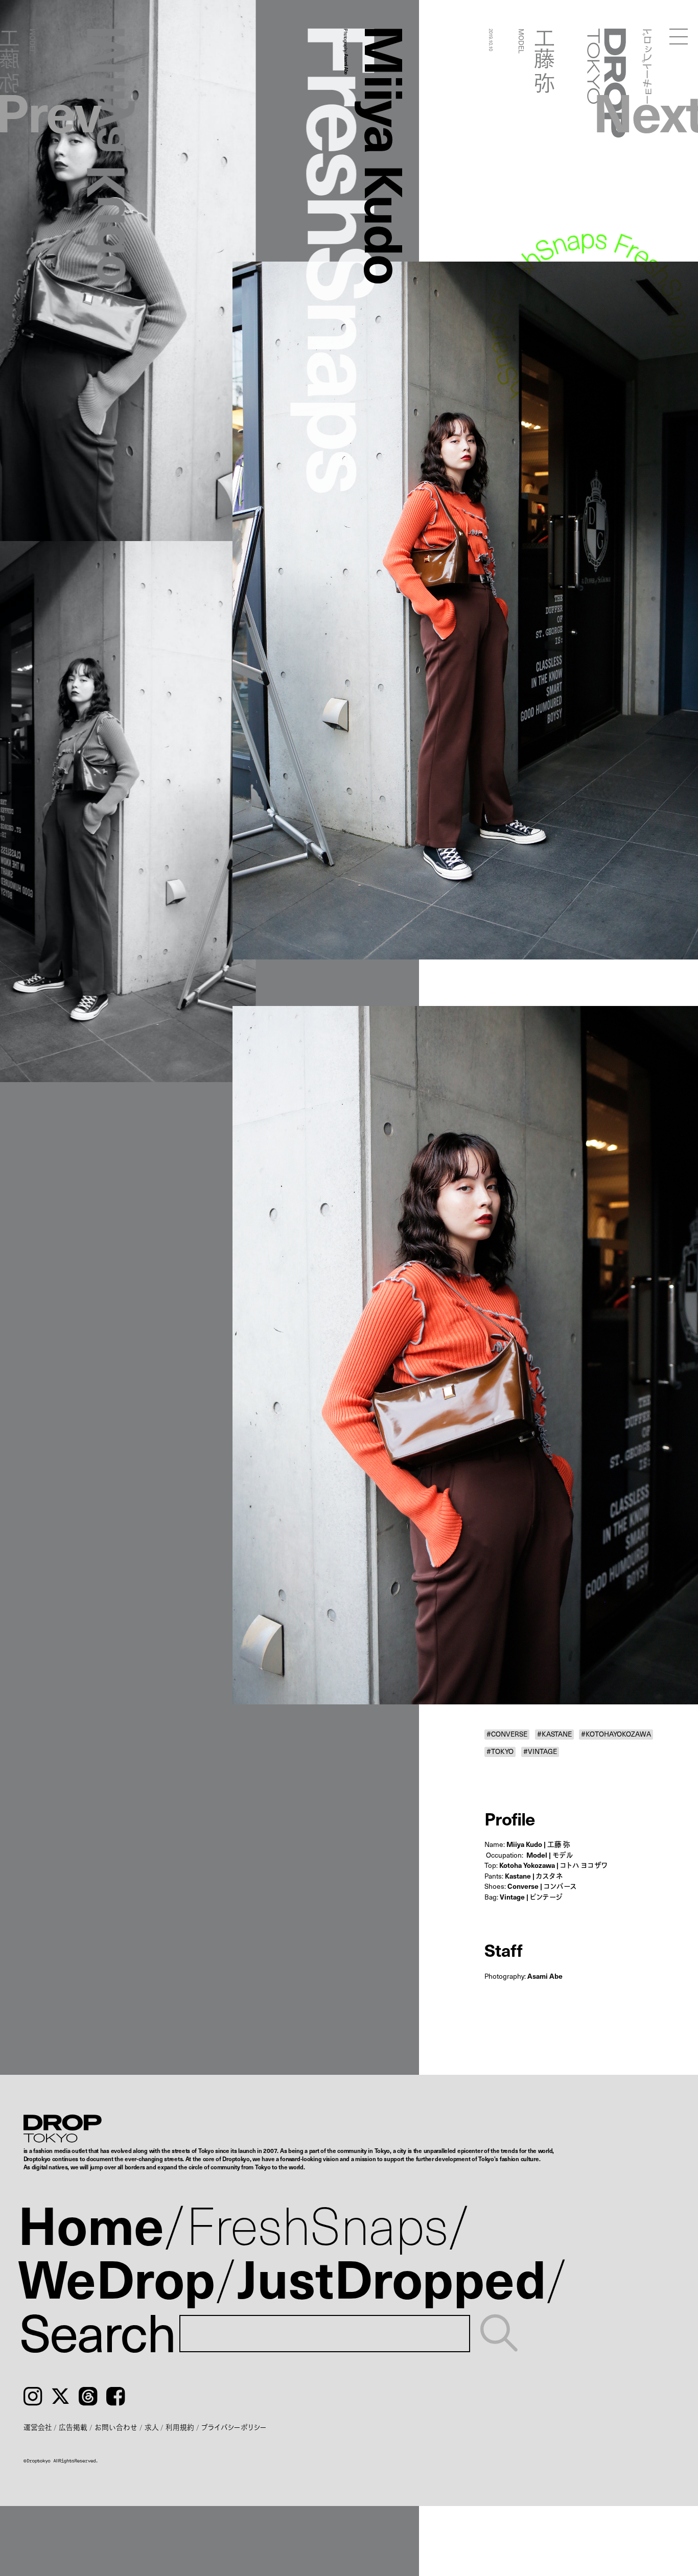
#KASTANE (554, 1735)
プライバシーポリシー (234, 2427)
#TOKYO (500, 1752)
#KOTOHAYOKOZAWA (616, 1735)
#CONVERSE (507, 1735)
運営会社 (38, 2427)
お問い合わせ (116, 2427)
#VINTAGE (540, 1752)
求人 (152, 2427)
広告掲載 (73, 2427)
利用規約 (180, 2427)
